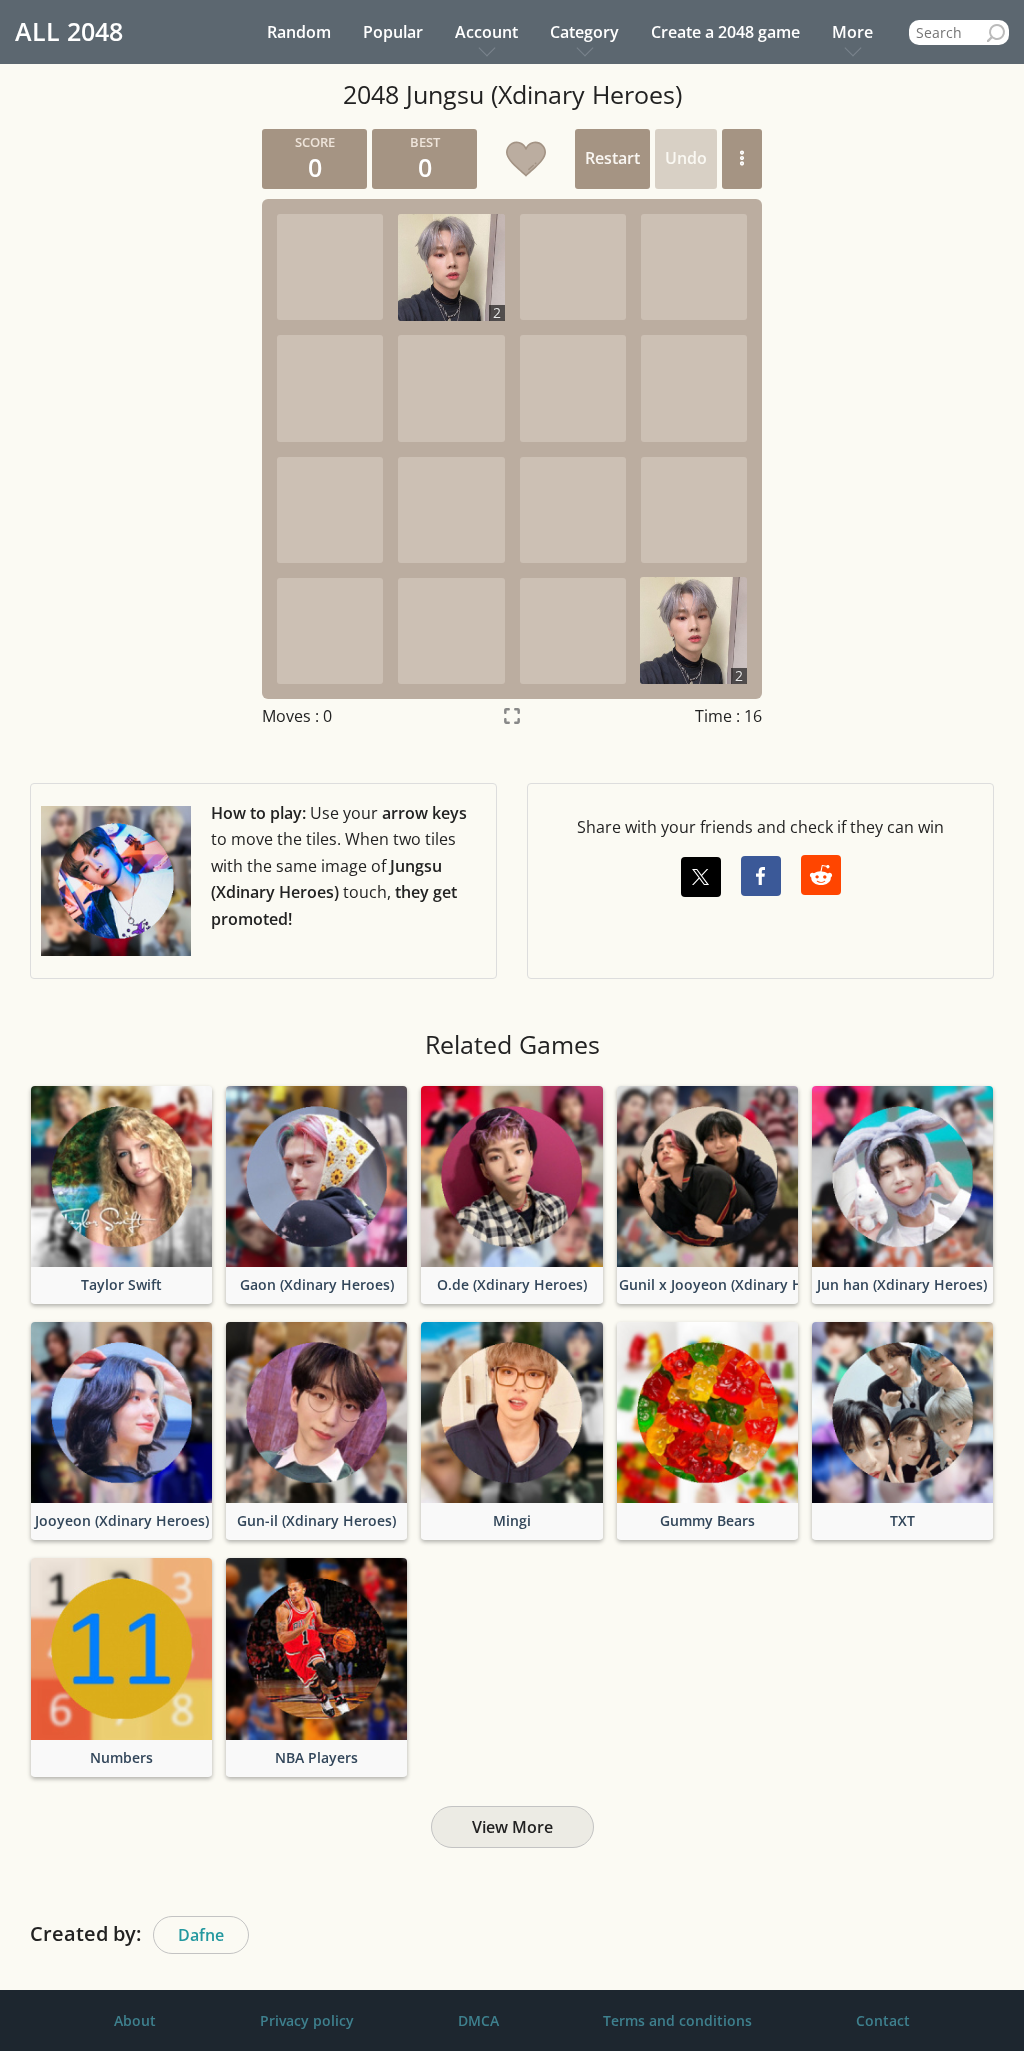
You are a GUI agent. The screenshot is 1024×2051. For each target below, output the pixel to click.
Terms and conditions (677, 2020)
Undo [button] (686, 158)
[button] (742, 159)
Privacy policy (307, 2020)
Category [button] (584, 32)
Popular (393, 32)
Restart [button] (612, 158)
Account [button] (486, 32)
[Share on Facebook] (761, 876)
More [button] (852, 32)
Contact (883, 2020)
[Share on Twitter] (701, 877)
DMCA (478, 2020)
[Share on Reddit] (821, 875)
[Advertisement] (110, 429)
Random (299, 32)
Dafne (201, 1935)
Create (725, 32)
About (135, 2020)
